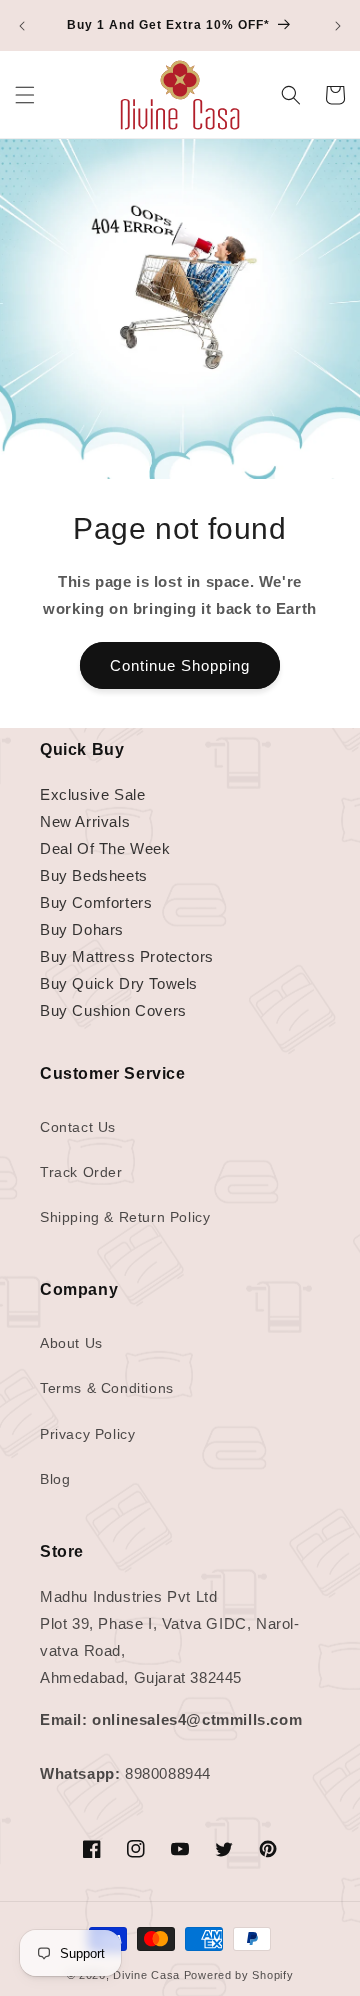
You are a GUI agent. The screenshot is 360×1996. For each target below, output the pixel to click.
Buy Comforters (96, 902)
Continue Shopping (180, 665)
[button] (25, 95)
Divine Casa (146, 1975)
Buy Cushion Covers (113, 1010)
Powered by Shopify (239, 1975)
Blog (55, 1479)
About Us (71, 1343)
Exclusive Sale (92, 794)
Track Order (81, 1172)
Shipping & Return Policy (125, 1217)
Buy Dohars (82, 929)
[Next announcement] (338, 26)
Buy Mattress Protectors (127, 956)
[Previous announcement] (22, 26)
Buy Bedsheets (94, 875)
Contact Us (78, 1127)
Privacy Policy (87, 1434)
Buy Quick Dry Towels (119, 983)
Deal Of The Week (105, 848)
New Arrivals (85, 821)
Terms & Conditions (107, 1388)
